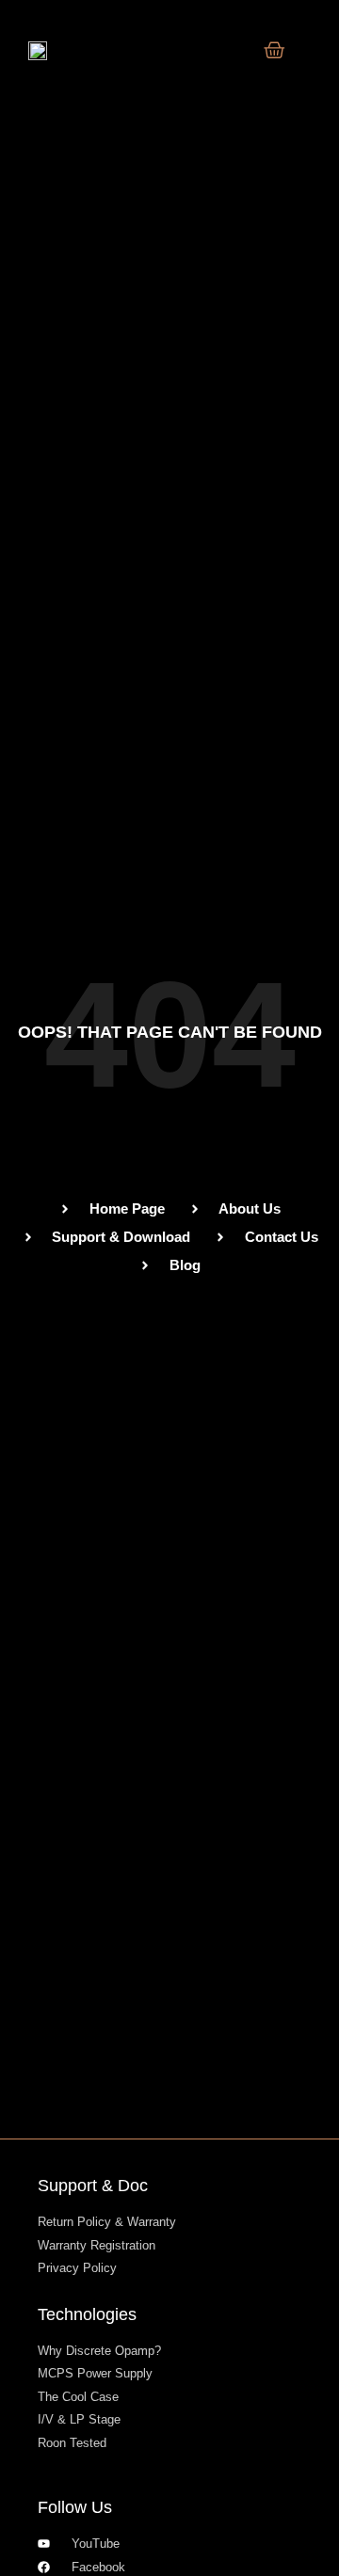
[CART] (274, 50)
